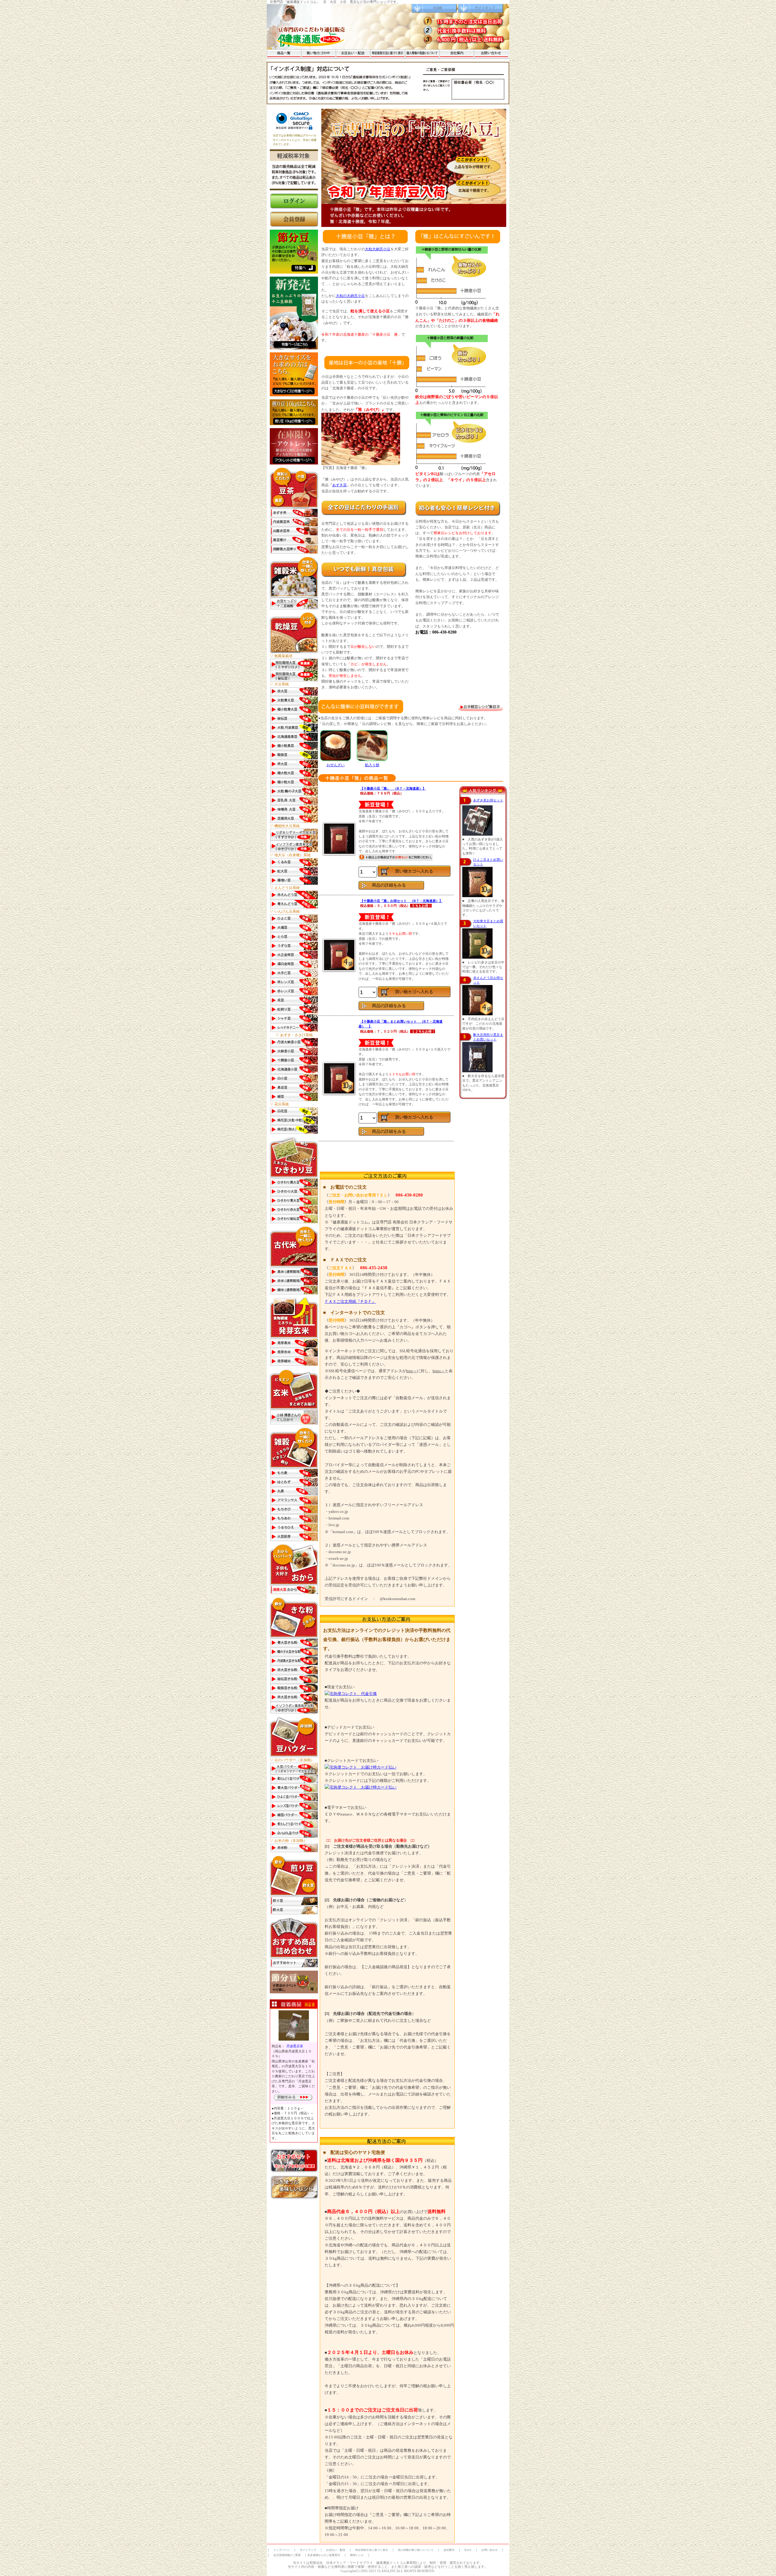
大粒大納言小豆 (378, 249)
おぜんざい (336, 765)
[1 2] (368, 993)
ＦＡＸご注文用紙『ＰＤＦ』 (350, 1301)
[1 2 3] (368, 872)
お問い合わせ (490, 2550)
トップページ (282, 2550)
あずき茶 (339, 485)
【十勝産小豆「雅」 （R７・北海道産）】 (393, 788)
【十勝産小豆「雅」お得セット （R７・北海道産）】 (401, 901)
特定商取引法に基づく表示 (372, 2550)
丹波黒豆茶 (295, 2046)
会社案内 (449, 2550)
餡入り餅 (372, 765)
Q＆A (468, 2550)
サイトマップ (308, 2550)
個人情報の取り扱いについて (416, 2550)
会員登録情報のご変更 (287, 2555)
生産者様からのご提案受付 (324, 2555)
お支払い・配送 (336, 2550)
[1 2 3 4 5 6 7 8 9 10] (368, 1118)
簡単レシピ (357, 2555)
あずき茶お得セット (488, 800)
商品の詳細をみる (389, 885)
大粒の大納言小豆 (350, 296)
